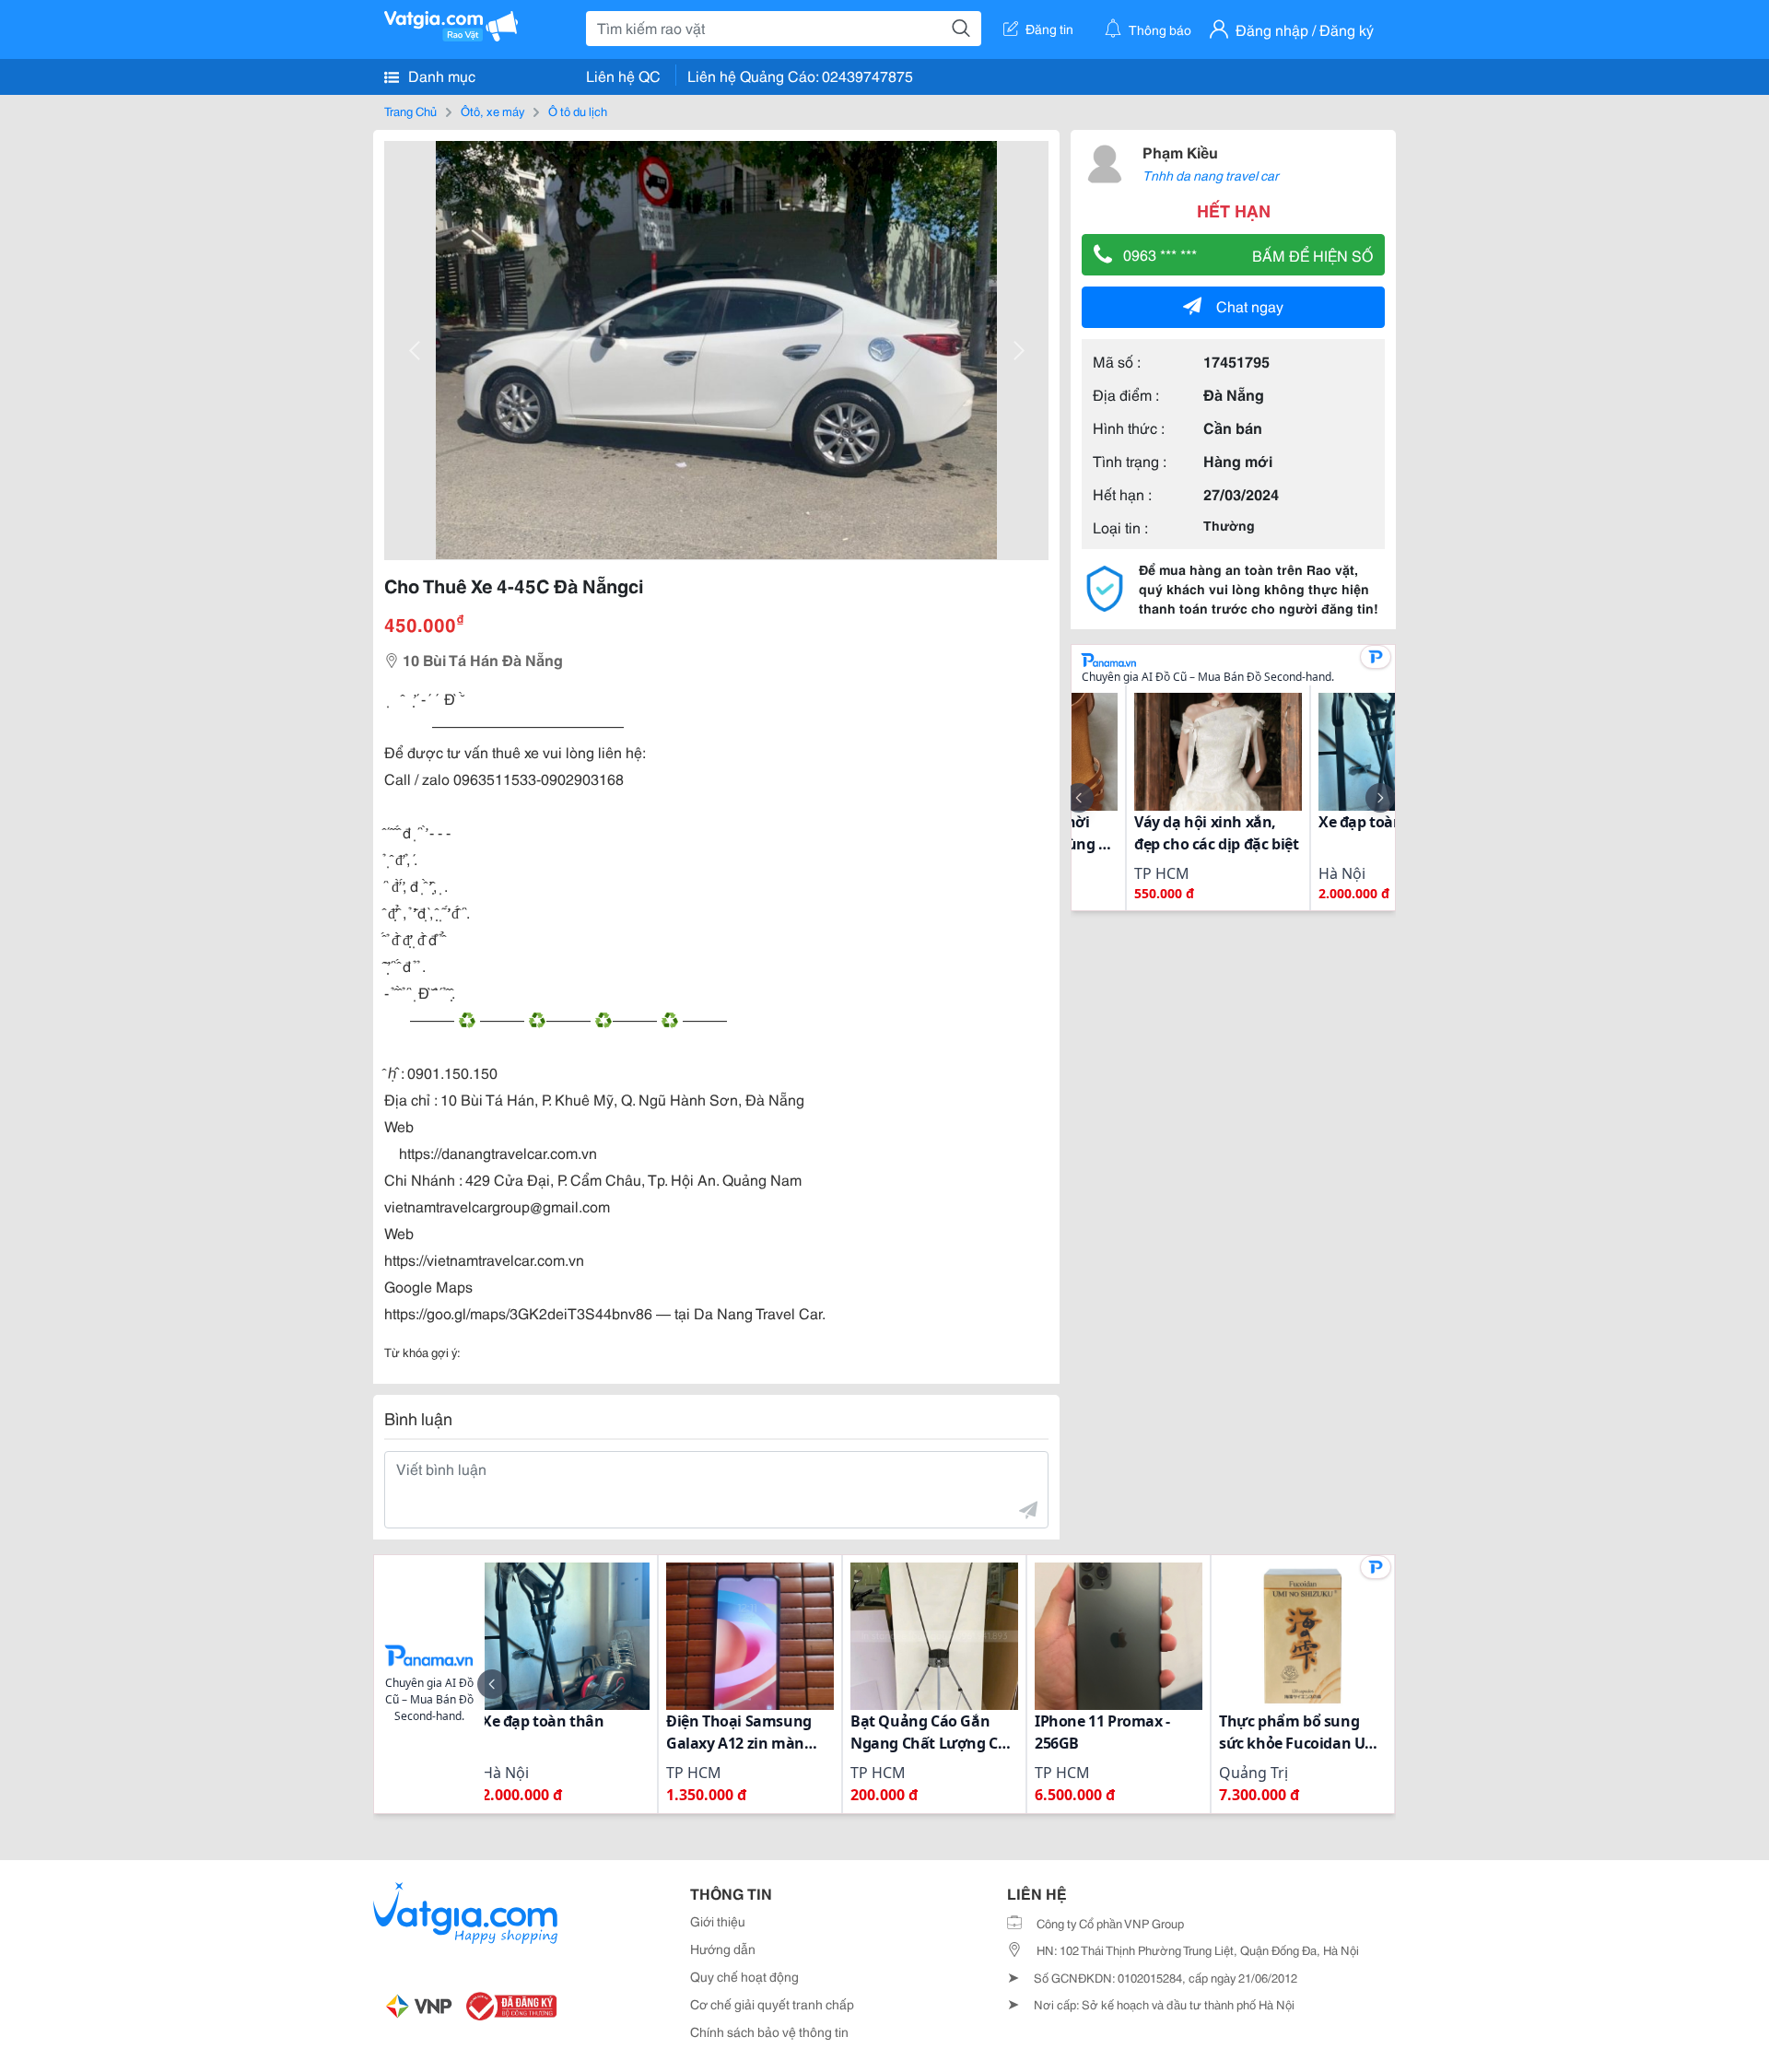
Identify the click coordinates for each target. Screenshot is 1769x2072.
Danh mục (440, 75)
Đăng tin (1049, 29)
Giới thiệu (718, 1921)
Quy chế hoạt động (744, 1976)
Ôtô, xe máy (492, 111)
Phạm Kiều (1180, 152)
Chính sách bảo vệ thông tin (769, 2031)
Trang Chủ (410, 111)
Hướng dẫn (723, 1949)
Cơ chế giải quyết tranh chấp (772, 2004)
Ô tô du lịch (578, 111)
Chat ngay (1250, 305)
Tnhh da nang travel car (1211, 175)
